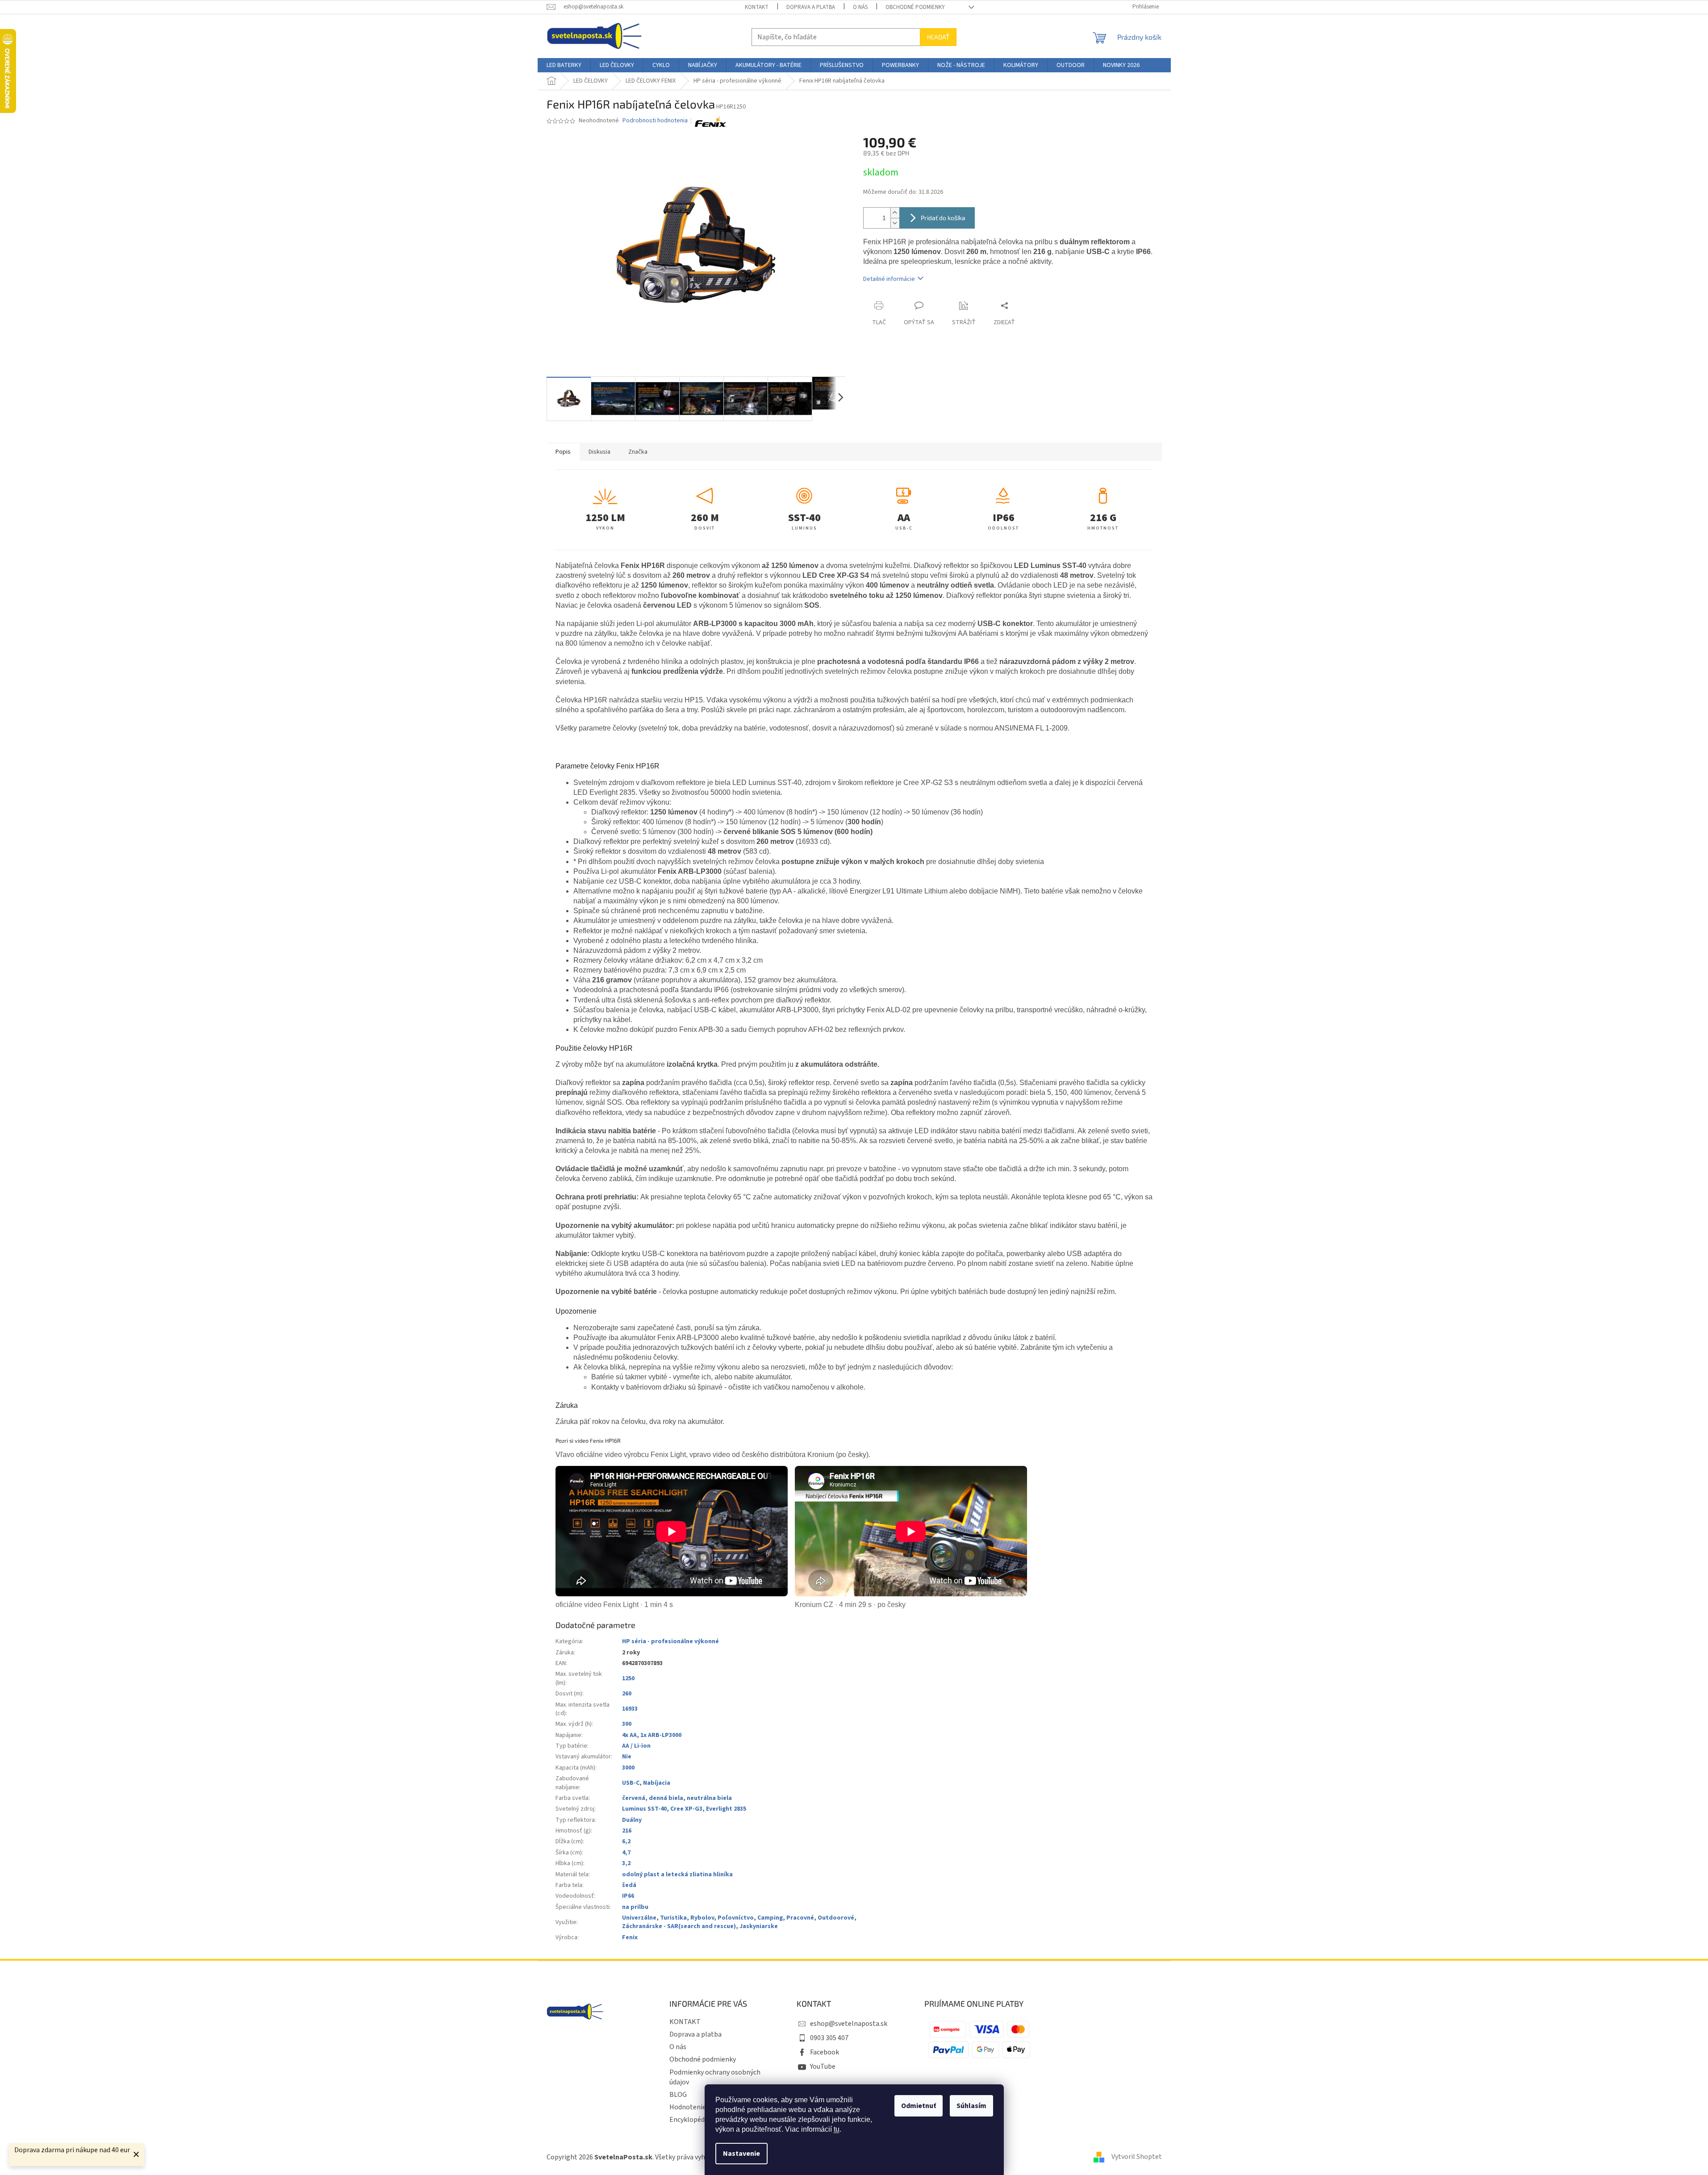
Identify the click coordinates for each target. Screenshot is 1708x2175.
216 (627, 1831)
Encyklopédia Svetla (700, 2120)
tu (837, 2129)
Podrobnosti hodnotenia (655, 121)
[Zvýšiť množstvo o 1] (895, 213)
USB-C (631, 1783)
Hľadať (938, 37)
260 (627, 1694)
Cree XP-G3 (686, 1809)
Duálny (632, 1820)
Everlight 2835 (726, 1809)
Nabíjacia (657, 1783)
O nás (860, 7)
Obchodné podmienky (915, 7)
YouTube (823, 2066)
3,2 (626, 1863)
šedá (629, 1885)
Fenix (630, 1937)
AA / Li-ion (636, 1746)
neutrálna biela (709, 1798)
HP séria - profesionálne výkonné (670, 1641)
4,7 (626, 1853)
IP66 (628, 1896)
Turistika (673, 1918)
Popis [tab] (563, 452)
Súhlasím (971, 2106)
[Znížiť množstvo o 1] (895, 223)
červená (634, 1798)
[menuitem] (564, 65)
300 (627, 1724)
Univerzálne (639, 1918)
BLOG (678, 2095)
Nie (627, 1757)
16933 (630, 1709)
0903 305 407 (829, 2038)
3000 (628, 1768)
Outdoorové (836, 1918)
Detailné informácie (889, 279)
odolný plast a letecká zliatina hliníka (677, 1874)
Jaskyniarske (759, 1926)
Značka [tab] (638, 452)
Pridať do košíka (943, 218)
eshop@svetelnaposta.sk (849, 2024)
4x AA (629, 1735)
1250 (628, 1678)
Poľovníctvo (736, 1918)
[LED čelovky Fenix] (710, 121)
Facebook (825, 2052)
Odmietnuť (919, 2106)
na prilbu (635, 1907)
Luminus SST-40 (644, 1809)
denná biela (666, 1798)
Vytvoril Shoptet (1137, 2157)
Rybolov (702, 1918)
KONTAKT (757, 7)
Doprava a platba (811, 7)
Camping (770, 1918)
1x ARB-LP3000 (661, 1735)
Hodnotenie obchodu (702, 2107)
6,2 (626, 1841)
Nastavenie (741, 2154)
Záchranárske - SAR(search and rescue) (679, 1926)
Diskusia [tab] (599, 452)
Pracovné (800, 1918)
